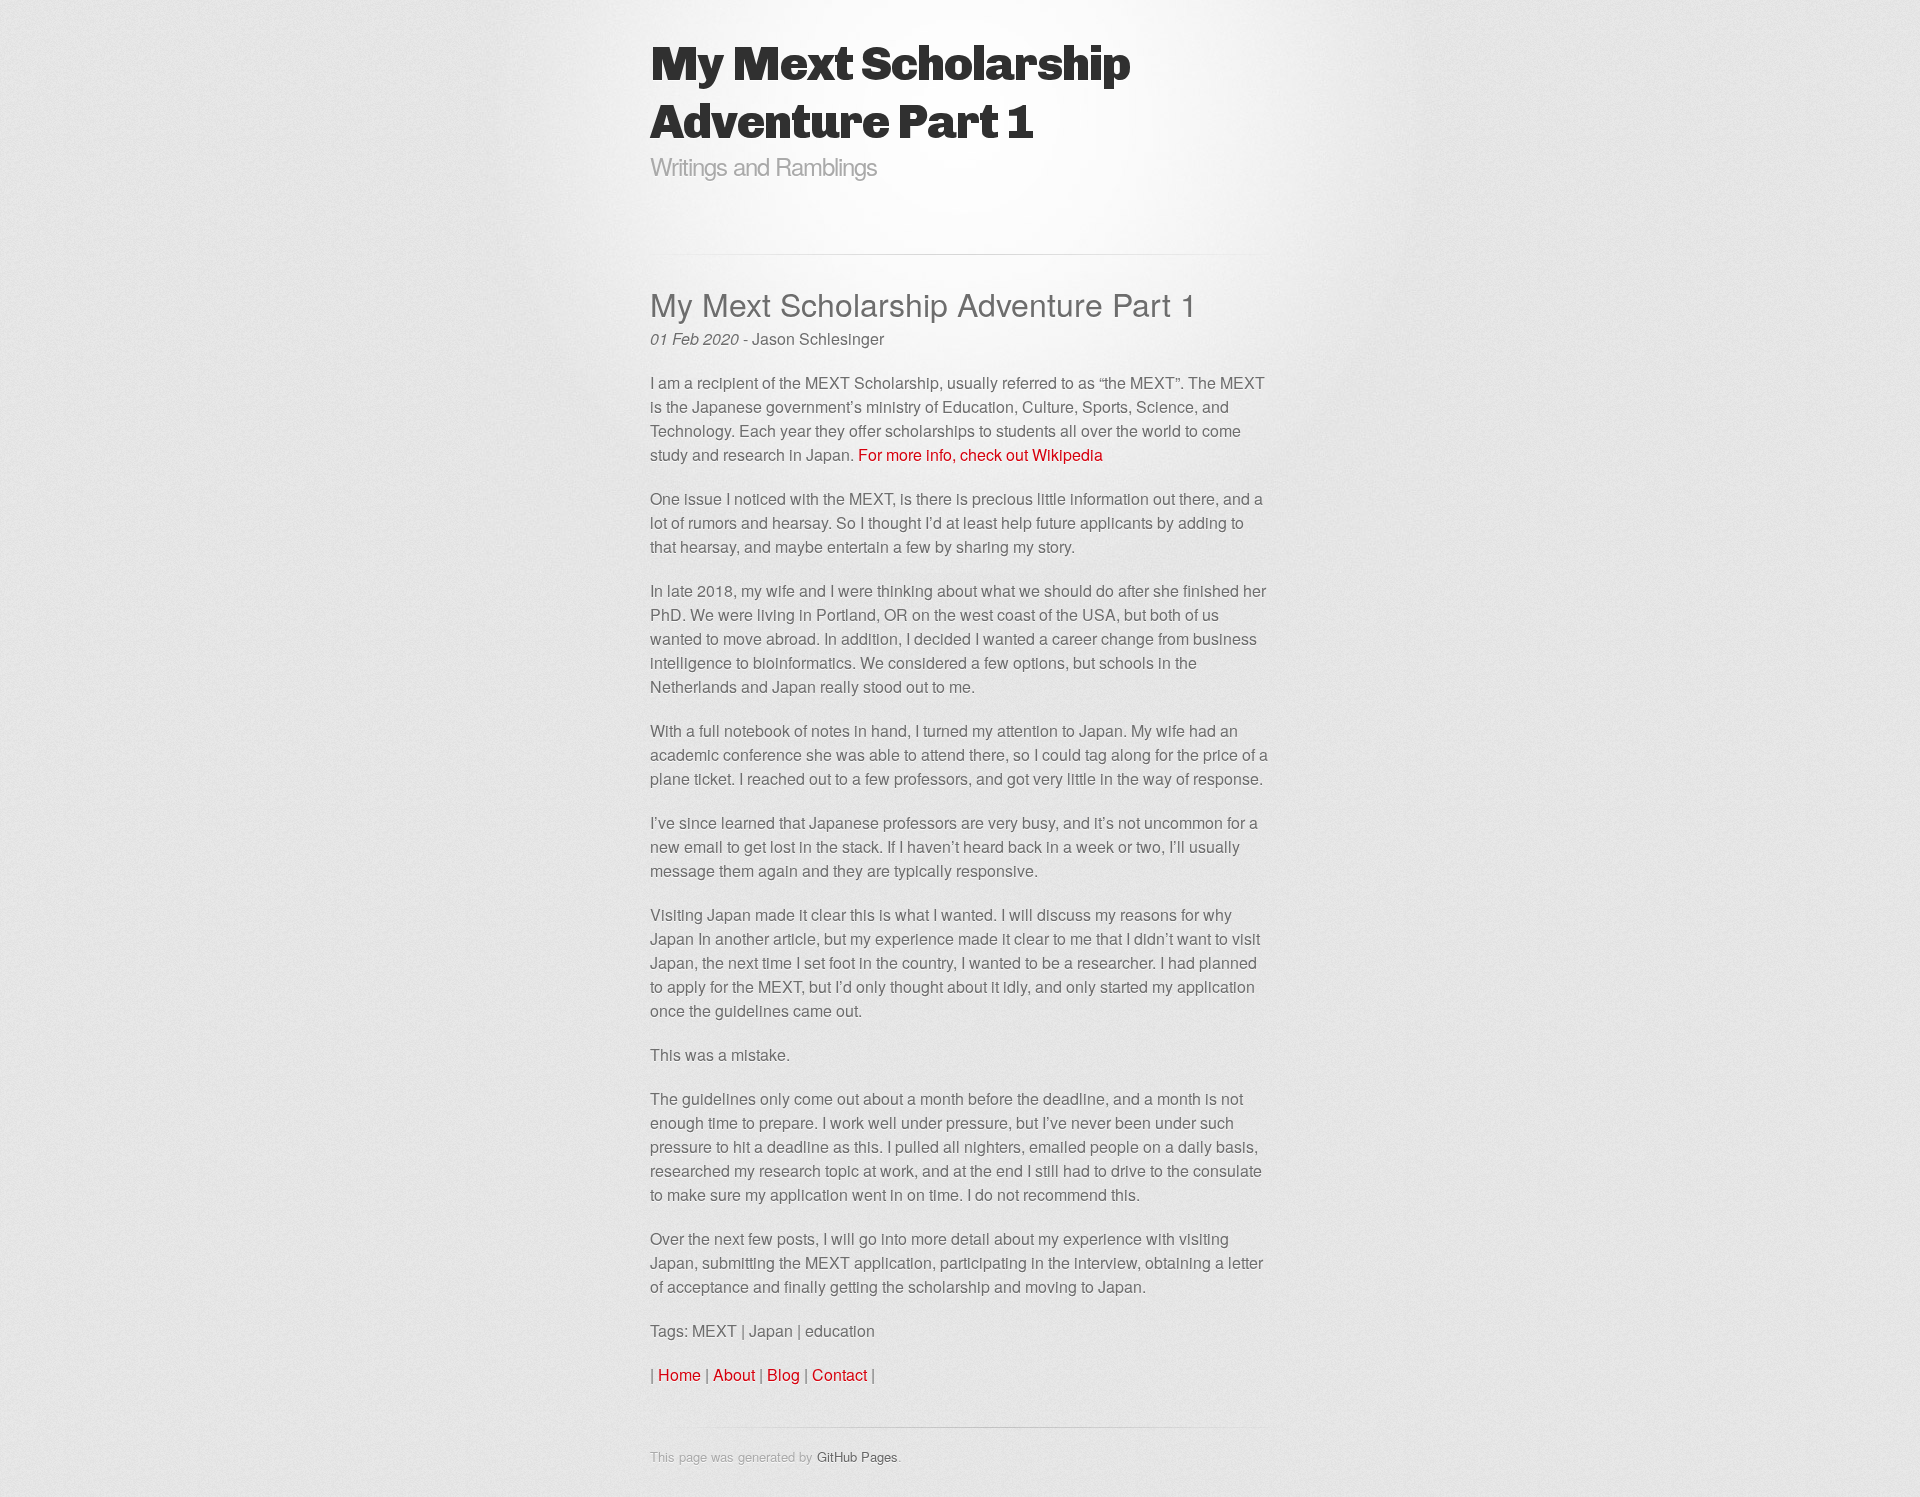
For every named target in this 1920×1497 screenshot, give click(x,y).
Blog (783, 1374)
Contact (839, 1374)
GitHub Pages (857, 1456)
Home (679, 1374)
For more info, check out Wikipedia (980, 454)
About (734, 1374)
